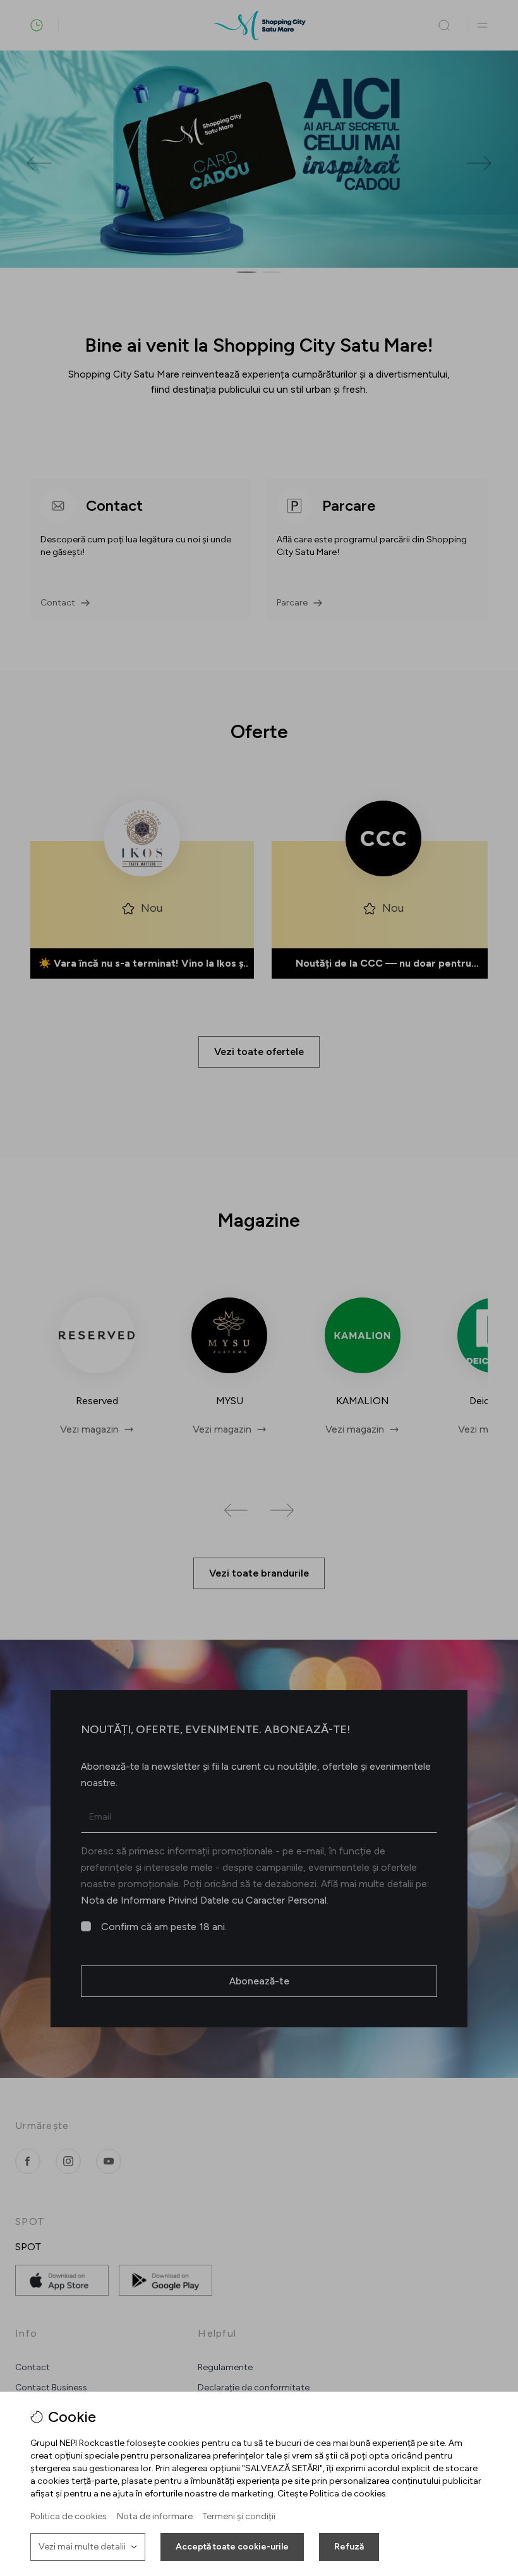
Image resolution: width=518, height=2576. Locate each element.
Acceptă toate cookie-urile (232, 2547)
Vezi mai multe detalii (82, 2547)
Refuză (349, 2547)
